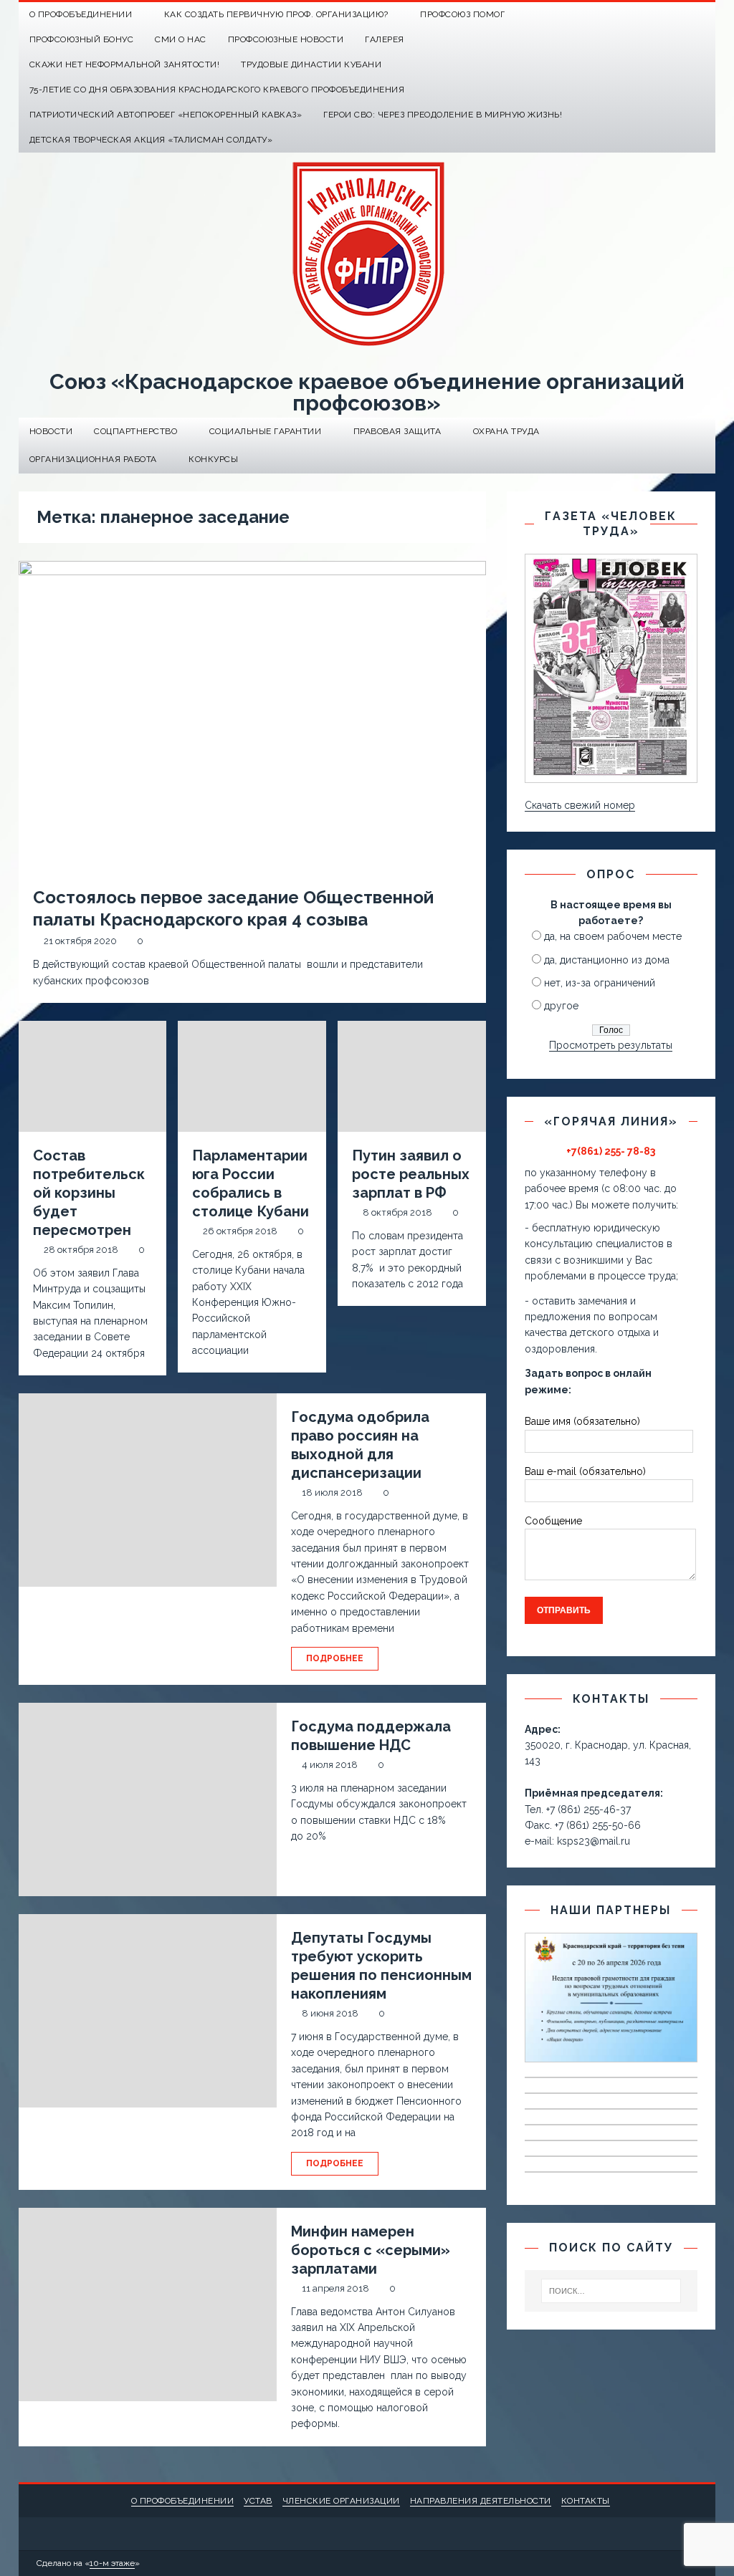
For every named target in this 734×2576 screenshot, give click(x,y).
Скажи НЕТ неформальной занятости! (125, 64)
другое (561, 1006)
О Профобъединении (81, 14)
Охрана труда (506, 431)
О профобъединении (183, 2501)
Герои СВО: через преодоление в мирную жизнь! (443, 115)
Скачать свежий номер (580, 805)
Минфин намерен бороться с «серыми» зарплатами (371, 2250)
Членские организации (341, 2501)
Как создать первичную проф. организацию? (276, 14)
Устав (258, 2501)
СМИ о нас (181, 39)
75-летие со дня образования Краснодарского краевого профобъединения (217, 90)
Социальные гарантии (266, 431)
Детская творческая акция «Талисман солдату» (151, 140)
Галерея (385, 39)
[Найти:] (611, 2291)
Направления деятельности (481, 2501)
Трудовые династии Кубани (311, 64)
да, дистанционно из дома (607, 960)
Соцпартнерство (135, 431)
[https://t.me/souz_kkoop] (675, 15)
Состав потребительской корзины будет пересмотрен (89, 1193)
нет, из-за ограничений (600, 983)
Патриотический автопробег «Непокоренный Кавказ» (166, 115)
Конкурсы (213, 459)
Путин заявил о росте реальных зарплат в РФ (411, 1174)
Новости (51, 431)
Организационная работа (93, 459)
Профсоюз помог (462, 14)
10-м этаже (112, 2563)
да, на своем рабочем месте (613, 936)
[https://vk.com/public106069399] (703, 15)
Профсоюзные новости (286, 39)
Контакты (586, 2501)
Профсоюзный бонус (82, 39)
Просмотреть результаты (611, 1045)
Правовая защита (397, 431)
